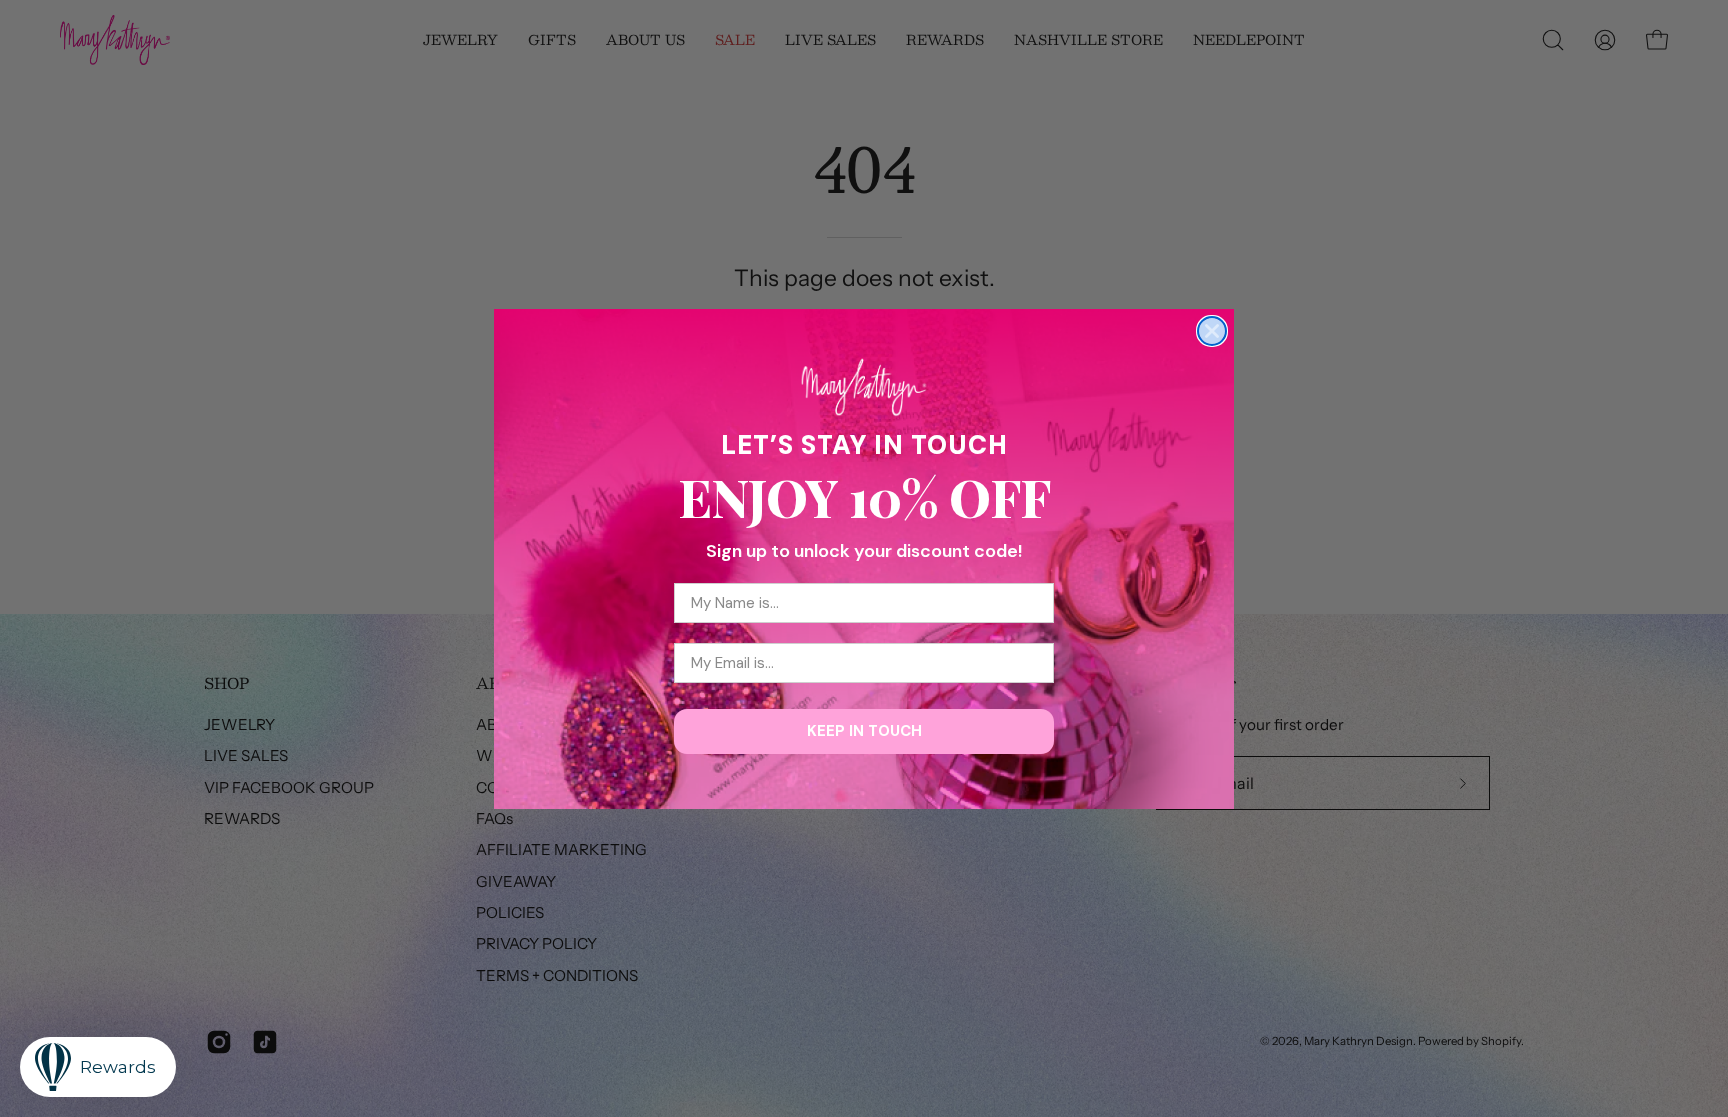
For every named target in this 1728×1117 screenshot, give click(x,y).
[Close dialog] (1212, 331)
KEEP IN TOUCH (864, 731)
